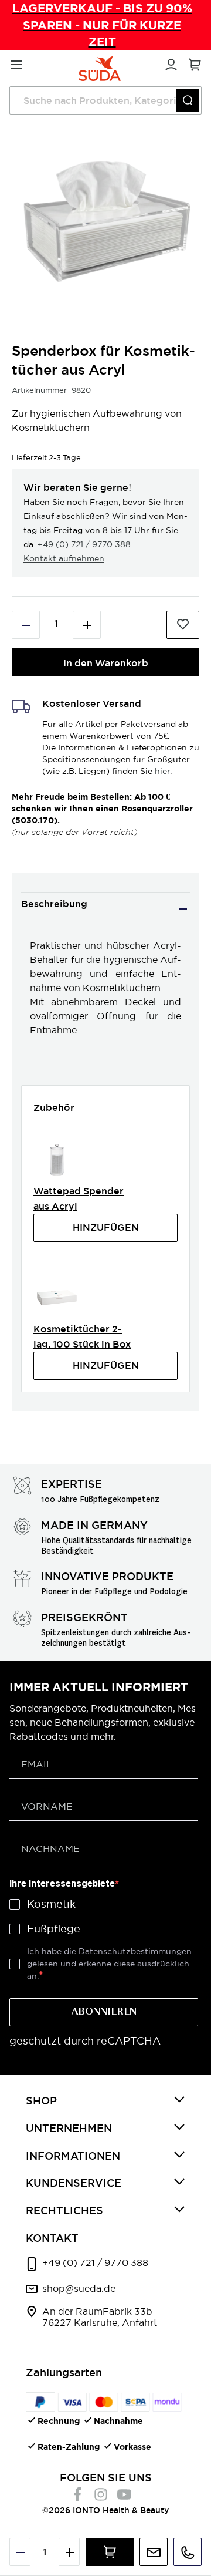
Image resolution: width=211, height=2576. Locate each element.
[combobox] (105, 100)
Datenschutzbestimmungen (135, 1951)
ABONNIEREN (104, 2012)
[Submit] (188, 100)
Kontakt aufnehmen (64, 558)
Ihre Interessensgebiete (62, 1883)
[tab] (105, 909)
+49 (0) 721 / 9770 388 (84, 544)
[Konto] (169, 63)
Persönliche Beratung (154, 2552)
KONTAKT (52, 2238)
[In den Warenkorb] (110, 2552)
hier (162, 771)
